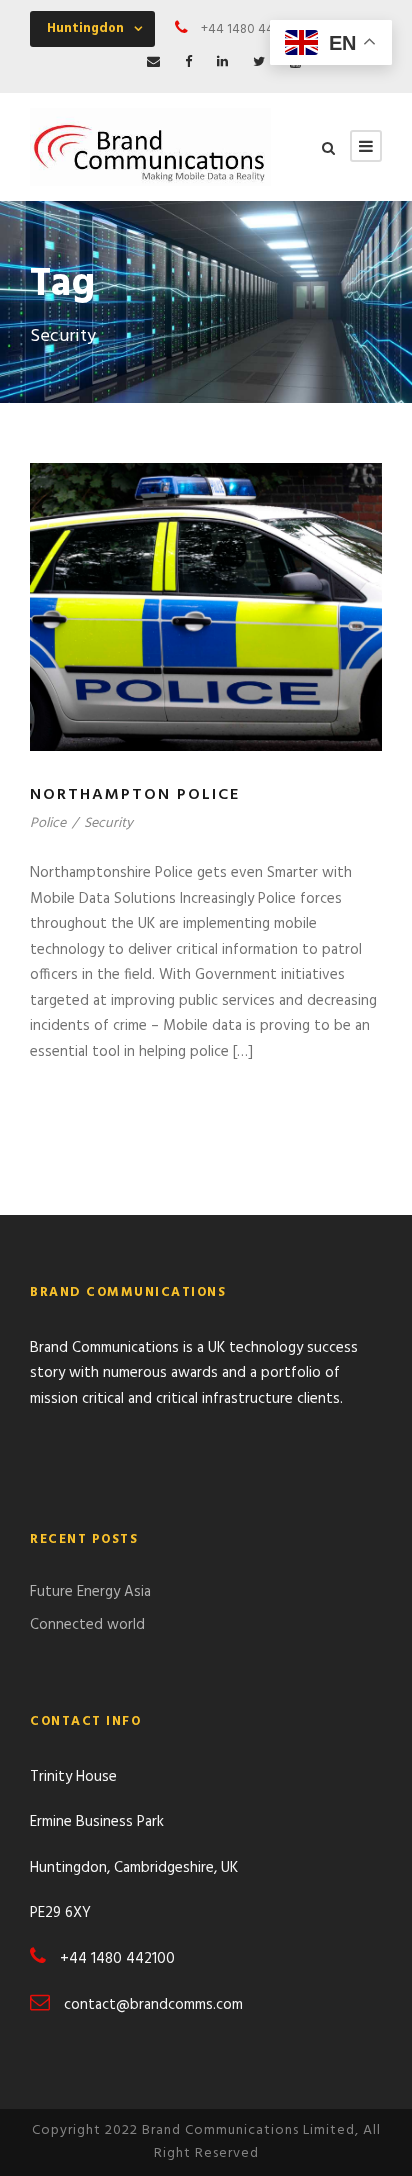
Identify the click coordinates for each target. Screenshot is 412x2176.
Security (108, 823)
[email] (153, 62)
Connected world (87, 1625)
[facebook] (188, 62)
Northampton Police (135, 795)
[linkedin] (222, 62)
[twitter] (259, 62)
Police (48, 823)
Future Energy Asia (90, 1592)
